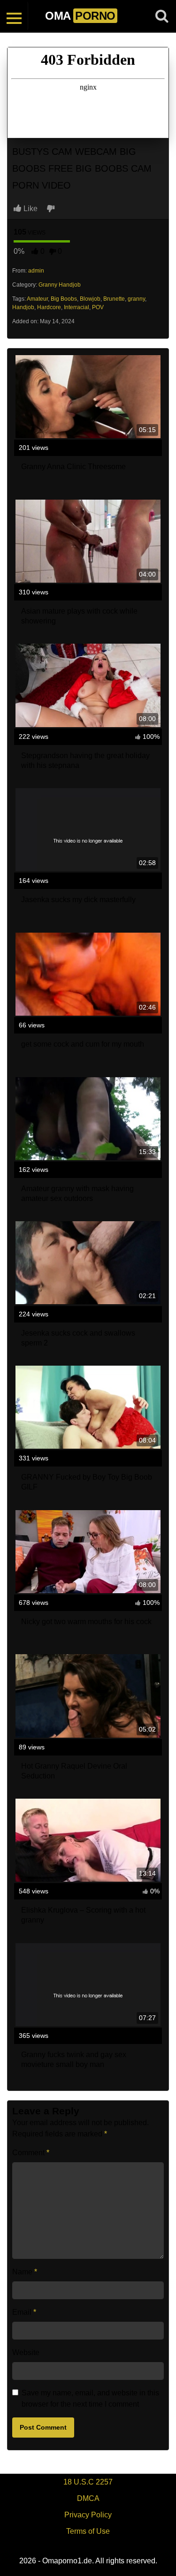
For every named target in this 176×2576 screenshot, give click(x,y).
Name (25, 2272)
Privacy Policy (88, 2515)
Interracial (77, 307)
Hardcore (49, 307)
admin (36, 271)
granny (136, 299)
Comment (31, 2153)
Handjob (23, 307)
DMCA (88, 2498)
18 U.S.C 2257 (88, 2482)
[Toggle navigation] (14, 16)
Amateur (37, 299)
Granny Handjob (60, 285)
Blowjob (90, 299)
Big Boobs (64, 299)
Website (26, 2352)
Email (24, 2312)
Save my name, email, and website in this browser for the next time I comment (90, 2398)
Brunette (114, 299)
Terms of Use (88, 2531)
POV (98, 307)
